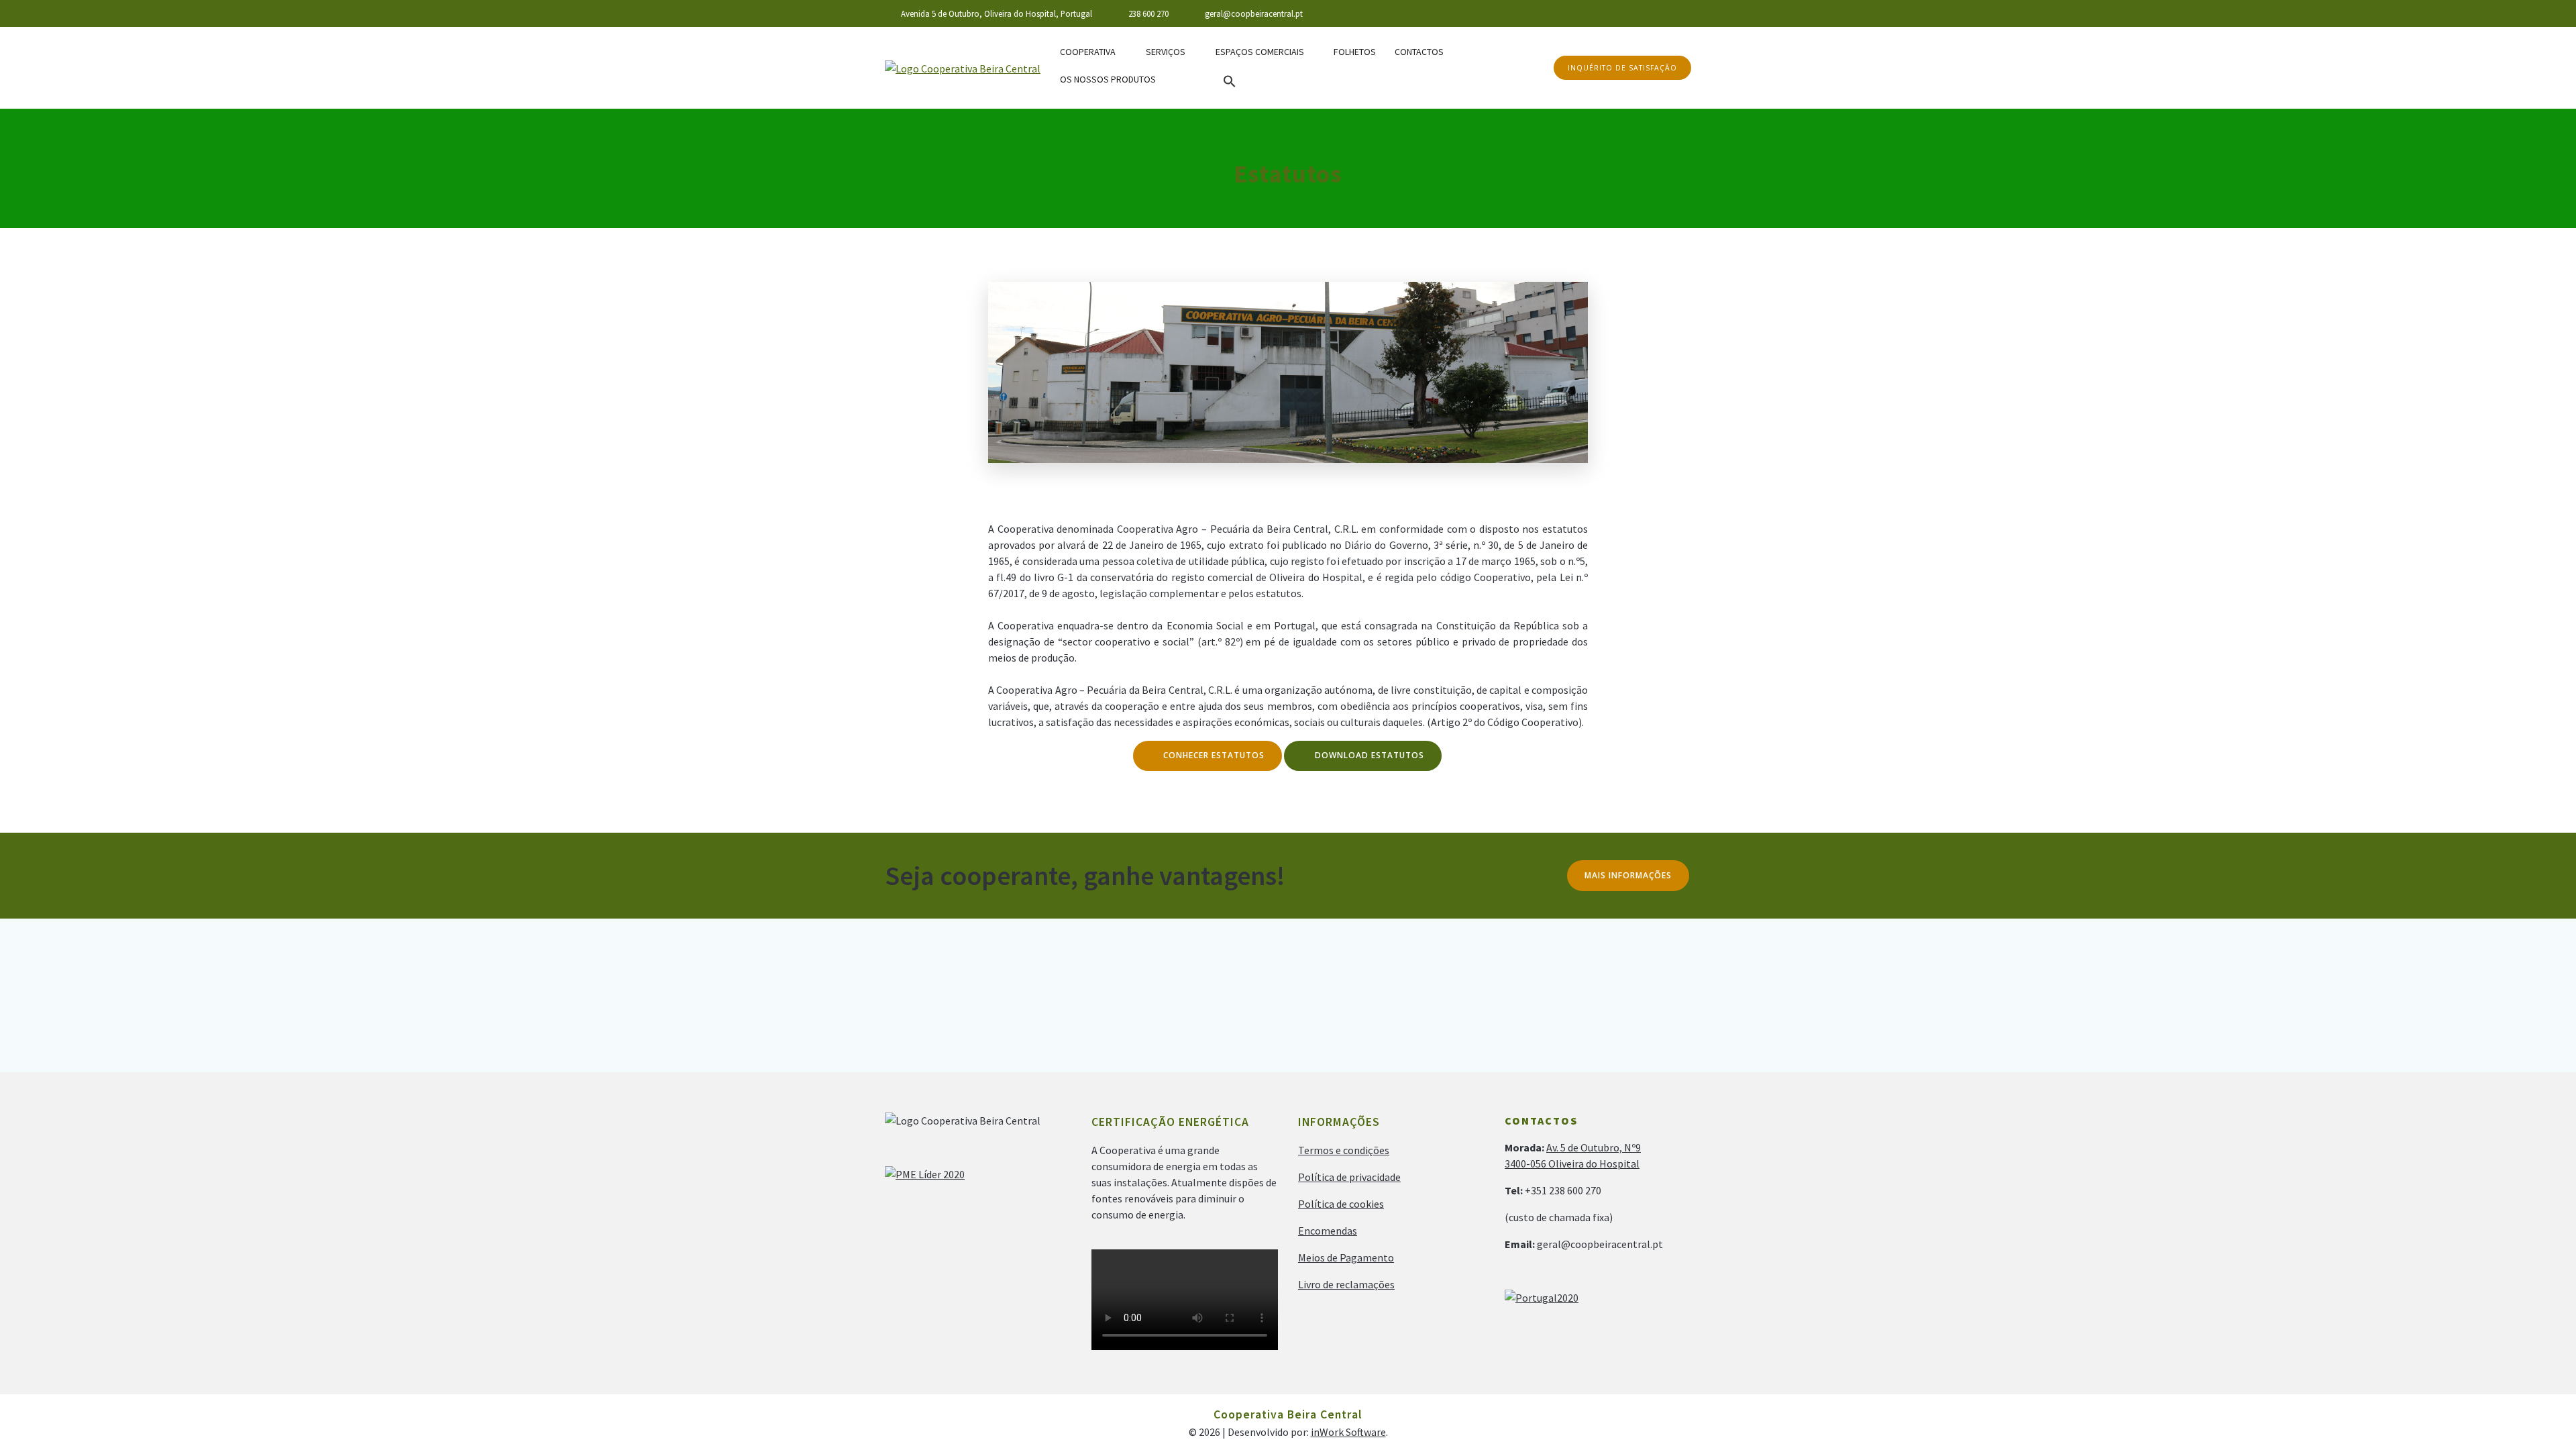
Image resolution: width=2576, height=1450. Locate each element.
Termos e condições (1344, 1150)
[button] (1230, 82)
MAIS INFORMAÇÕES (1628, 875)
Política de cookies (1341, 1204)
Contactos (1419, 52)
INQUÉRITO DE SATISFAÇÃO (1622, 68)
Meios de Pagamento (1346, 1257)
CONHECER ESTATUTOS (1214, 755)
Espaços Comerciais (1260, 52)
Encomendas (1328, 1231)
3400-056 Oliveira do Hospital (1572, 1163)
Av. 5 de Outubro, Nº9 (1594, 1147)
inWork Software (1348, 1432)
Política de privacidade (1349, 1177)
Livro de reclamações (1346, 1284)
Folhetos (1355, 52)
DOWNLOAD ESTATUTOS (1370, 755)
